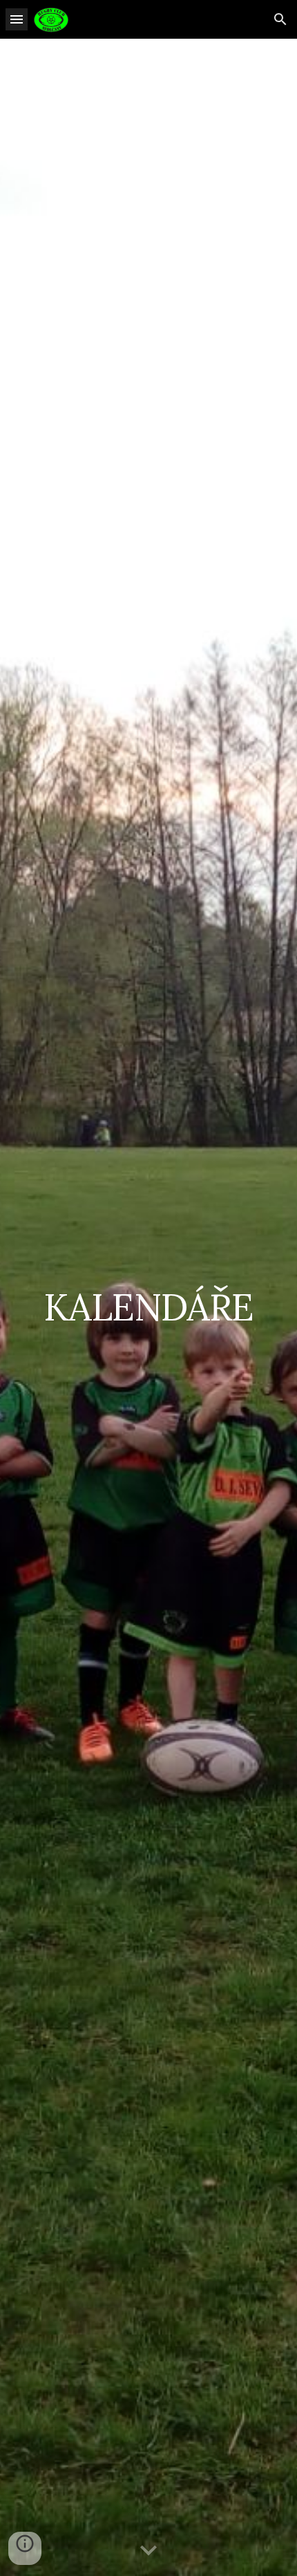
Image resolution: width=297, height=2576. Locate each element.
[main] (149, 1307)
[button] (17, 19)
